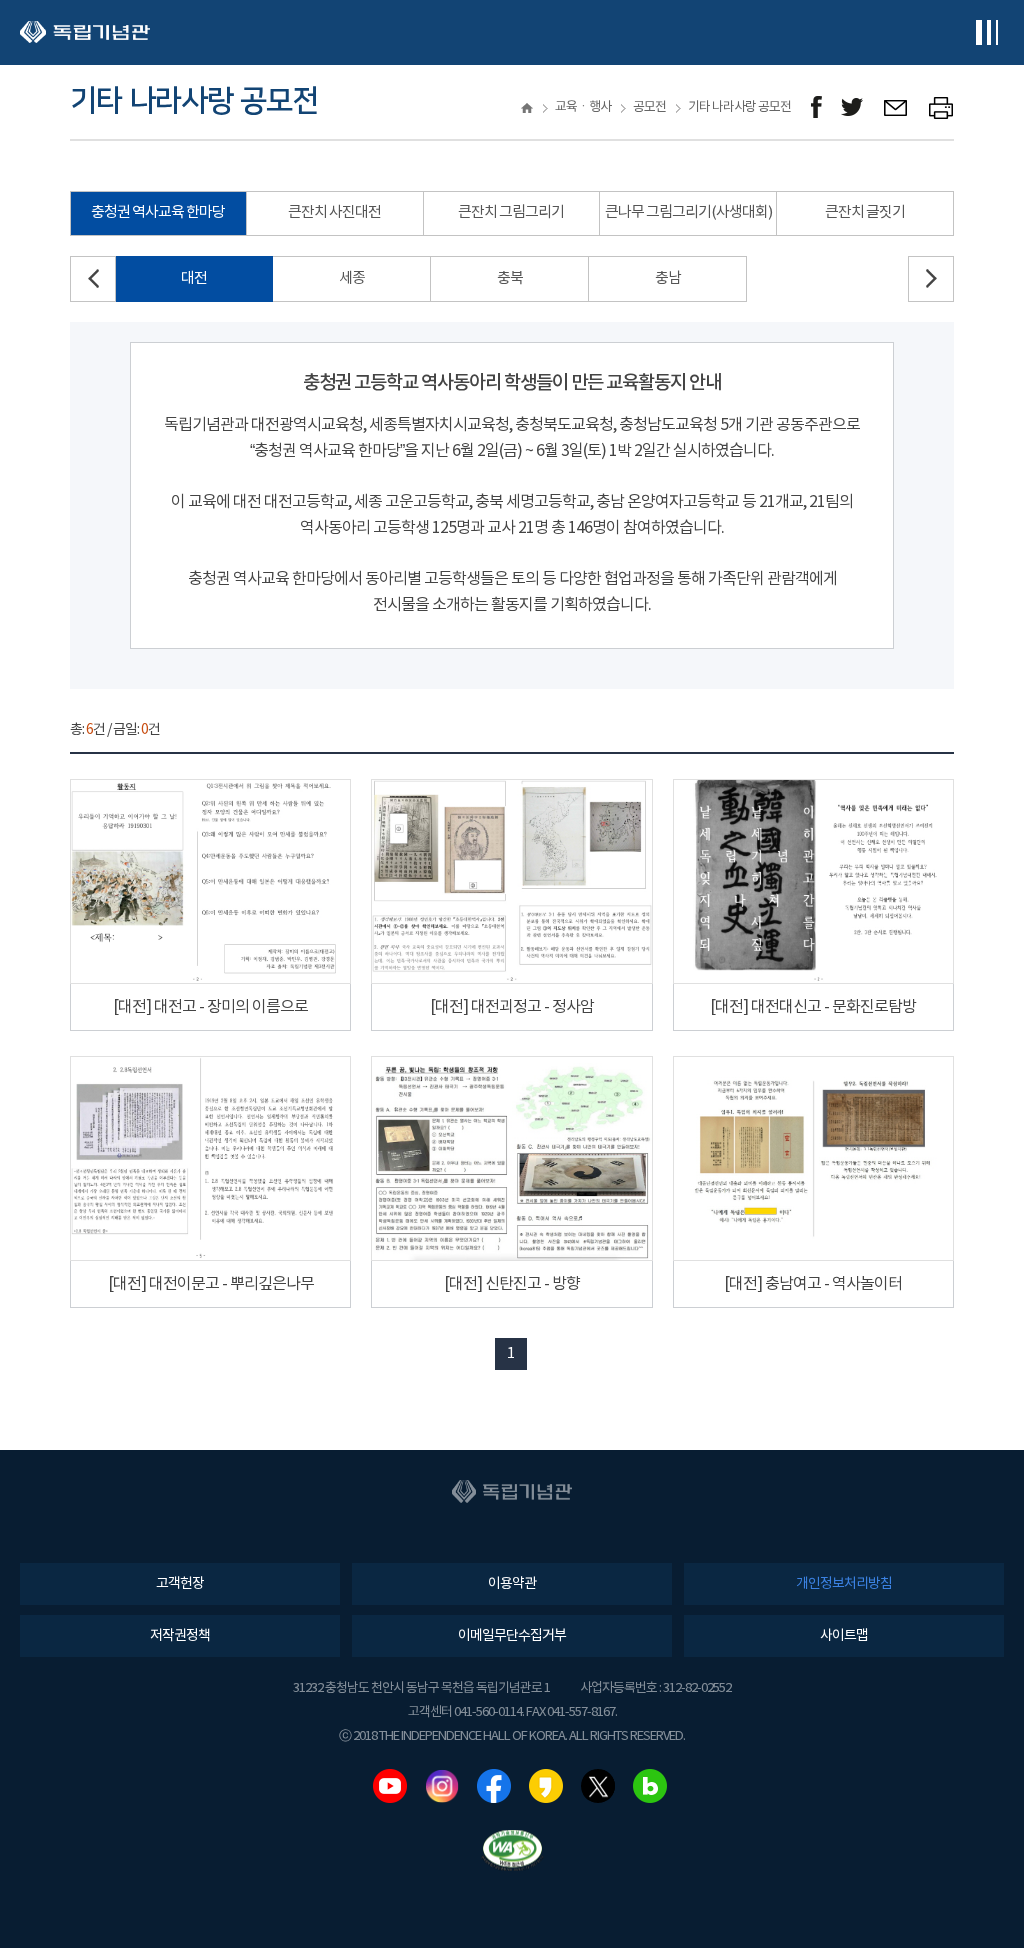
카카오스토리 (546, 1786)
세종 (352, 278)
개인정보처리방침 (844, 1584)
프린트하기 (941, 107)
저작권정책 (180, 1636)
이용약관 (512, 1584)
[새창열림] (816, 107)
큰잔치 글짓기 (865, 212)
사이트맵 (844, 1636)
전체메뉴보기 (986, 32)
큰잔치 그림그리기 (511, 212)
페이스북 (494, 1786)
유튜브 (390, 1786)
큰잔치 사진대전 (334, 212)
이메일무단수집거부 (512, 1636)
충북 (510, 278)
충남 (668, 278)
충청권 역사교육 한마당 (158, 212)
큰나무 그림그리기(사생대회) (688, 212)
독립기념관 (85, 32)
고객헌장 (180, 1584)
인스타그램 (442, 1786)
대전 (194, 278)
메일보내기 (896, 107)
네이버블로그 (650, 1786)
